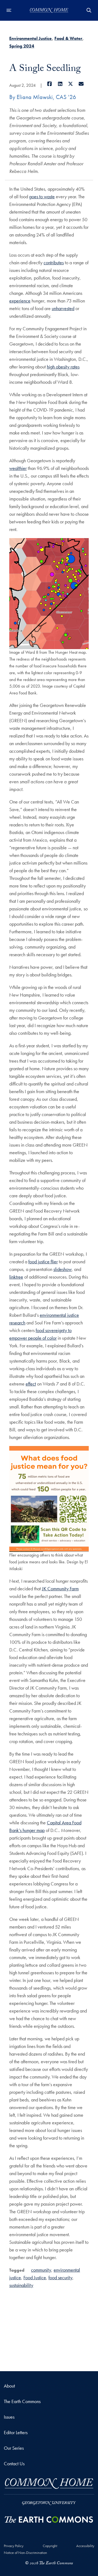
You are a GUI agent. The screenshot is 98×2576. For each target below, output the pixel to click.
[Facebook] (50, 84)
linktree (16, 1277)
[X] (71, 84)
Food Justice (35, 2277)
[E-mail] (81, 84)
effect (31, 1384)
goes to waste (42, 197)
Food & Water (68, 38)
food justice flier (43, 1262)
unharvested (63, 308)
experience (20, 301)
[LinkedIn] (60, 84)
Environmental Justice (30, 38)
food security (60, 2277)
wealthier (18, 468)
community (41, 2270)
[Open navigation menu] (9, 10)
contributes (54, 263)
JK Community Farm (60, 1589)
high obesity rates (63, 367)
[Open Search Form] (89, 10)
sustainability (21, 2285)
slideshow (62, 1269)
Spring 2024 (22, 46)
